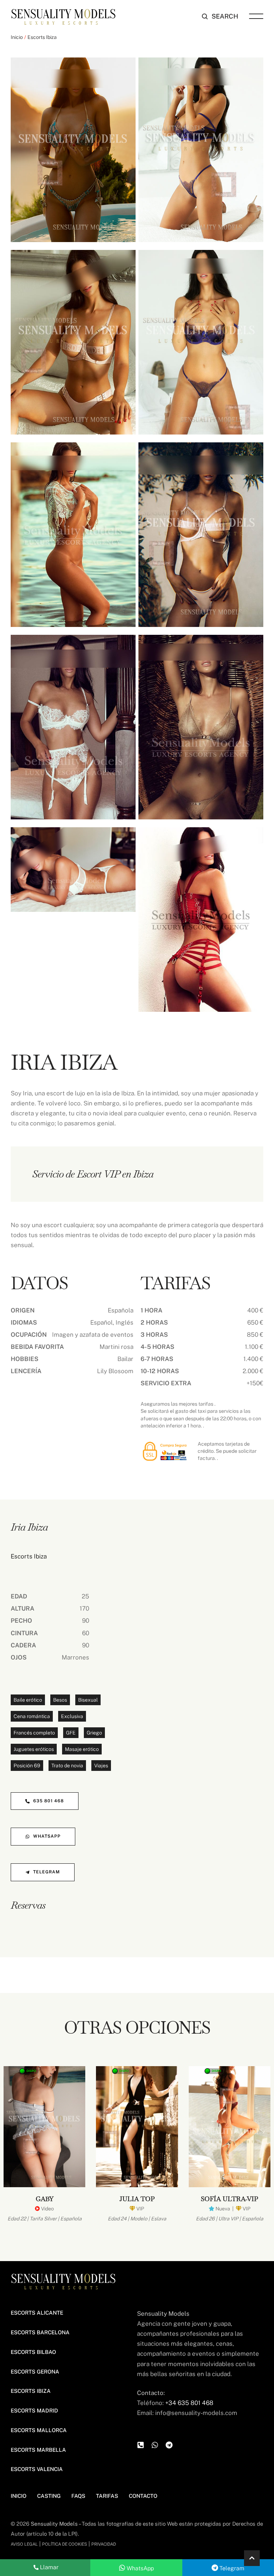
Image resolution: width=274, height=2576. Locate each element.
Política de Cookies (65, 2544)
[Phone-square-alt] (141, 2445)
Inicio (17, 37)
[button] (220, 16)
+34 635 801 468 (189, 2403)
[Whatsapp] (155, 2445)
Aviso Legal (24, 2544)
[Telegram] (169, 2445)
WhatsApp (139, 2568)
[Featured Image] (44, 2127)
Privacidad (104, 2544)
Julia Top (137, 2199)
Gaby (45, 2199)
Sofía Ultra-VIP (229, 2199)
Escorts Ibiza (42, 37)
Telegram (231, 2568)
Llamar (49, 2567)
